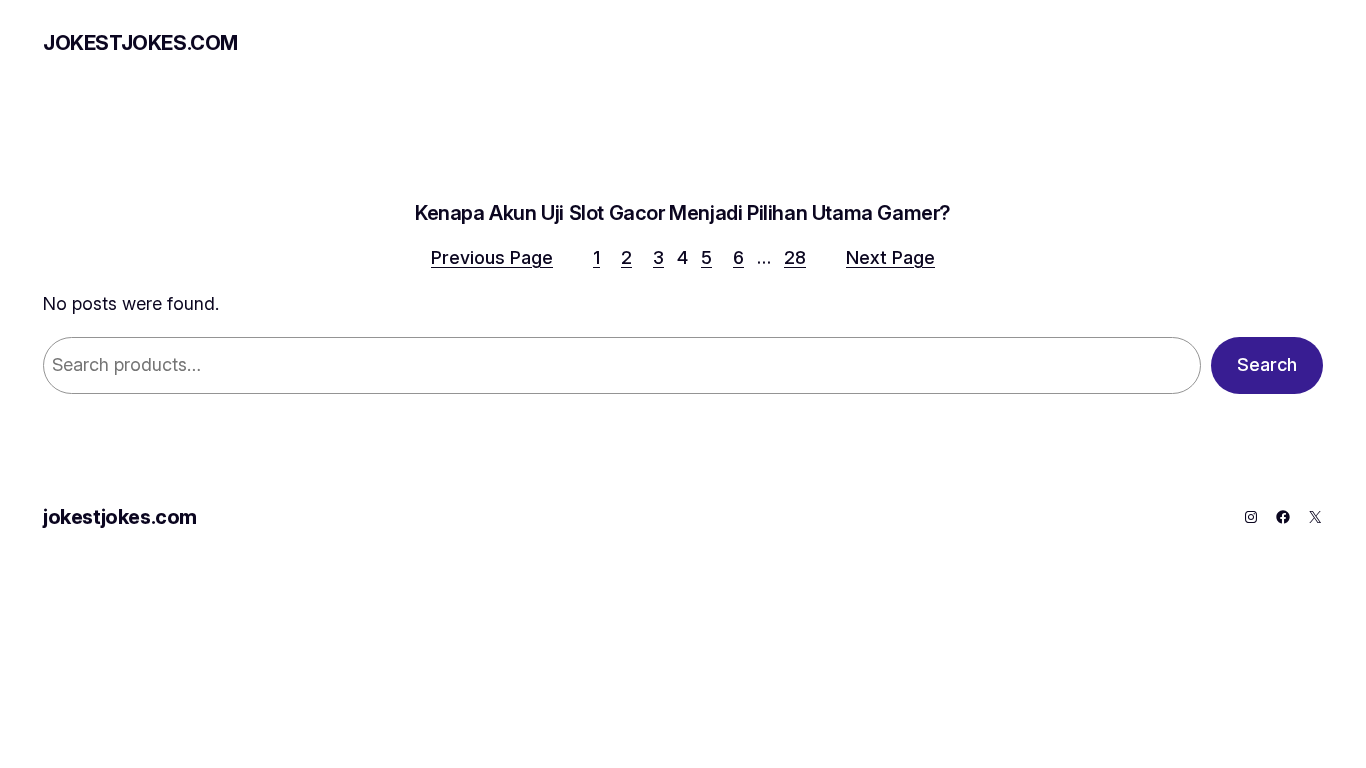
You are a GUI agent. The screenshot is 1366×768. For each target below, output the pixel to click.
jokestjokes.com (140, 43)
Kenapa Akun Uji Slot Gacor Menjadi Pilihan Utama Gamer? (683, 213)
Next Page (890, 257)
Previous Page (492, 257)
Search (1267, 364)
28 (795, 257)
